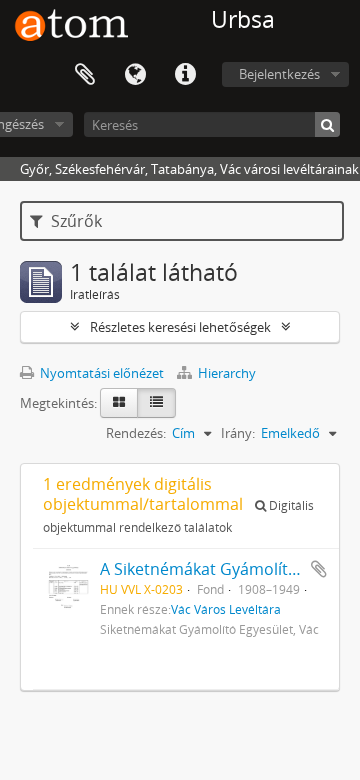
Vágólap (85, 75)
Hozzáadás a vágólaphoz (319, 569)
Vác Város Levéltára (226, 609)
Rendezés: (136, 433)
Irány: (238, 433)
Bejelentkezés (279, 74)
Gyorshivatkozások (185, 75)
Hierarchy (225, 373)
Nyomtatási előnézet (100, 373)
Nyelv (135, 75)
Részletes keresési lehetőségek (180, 327)
